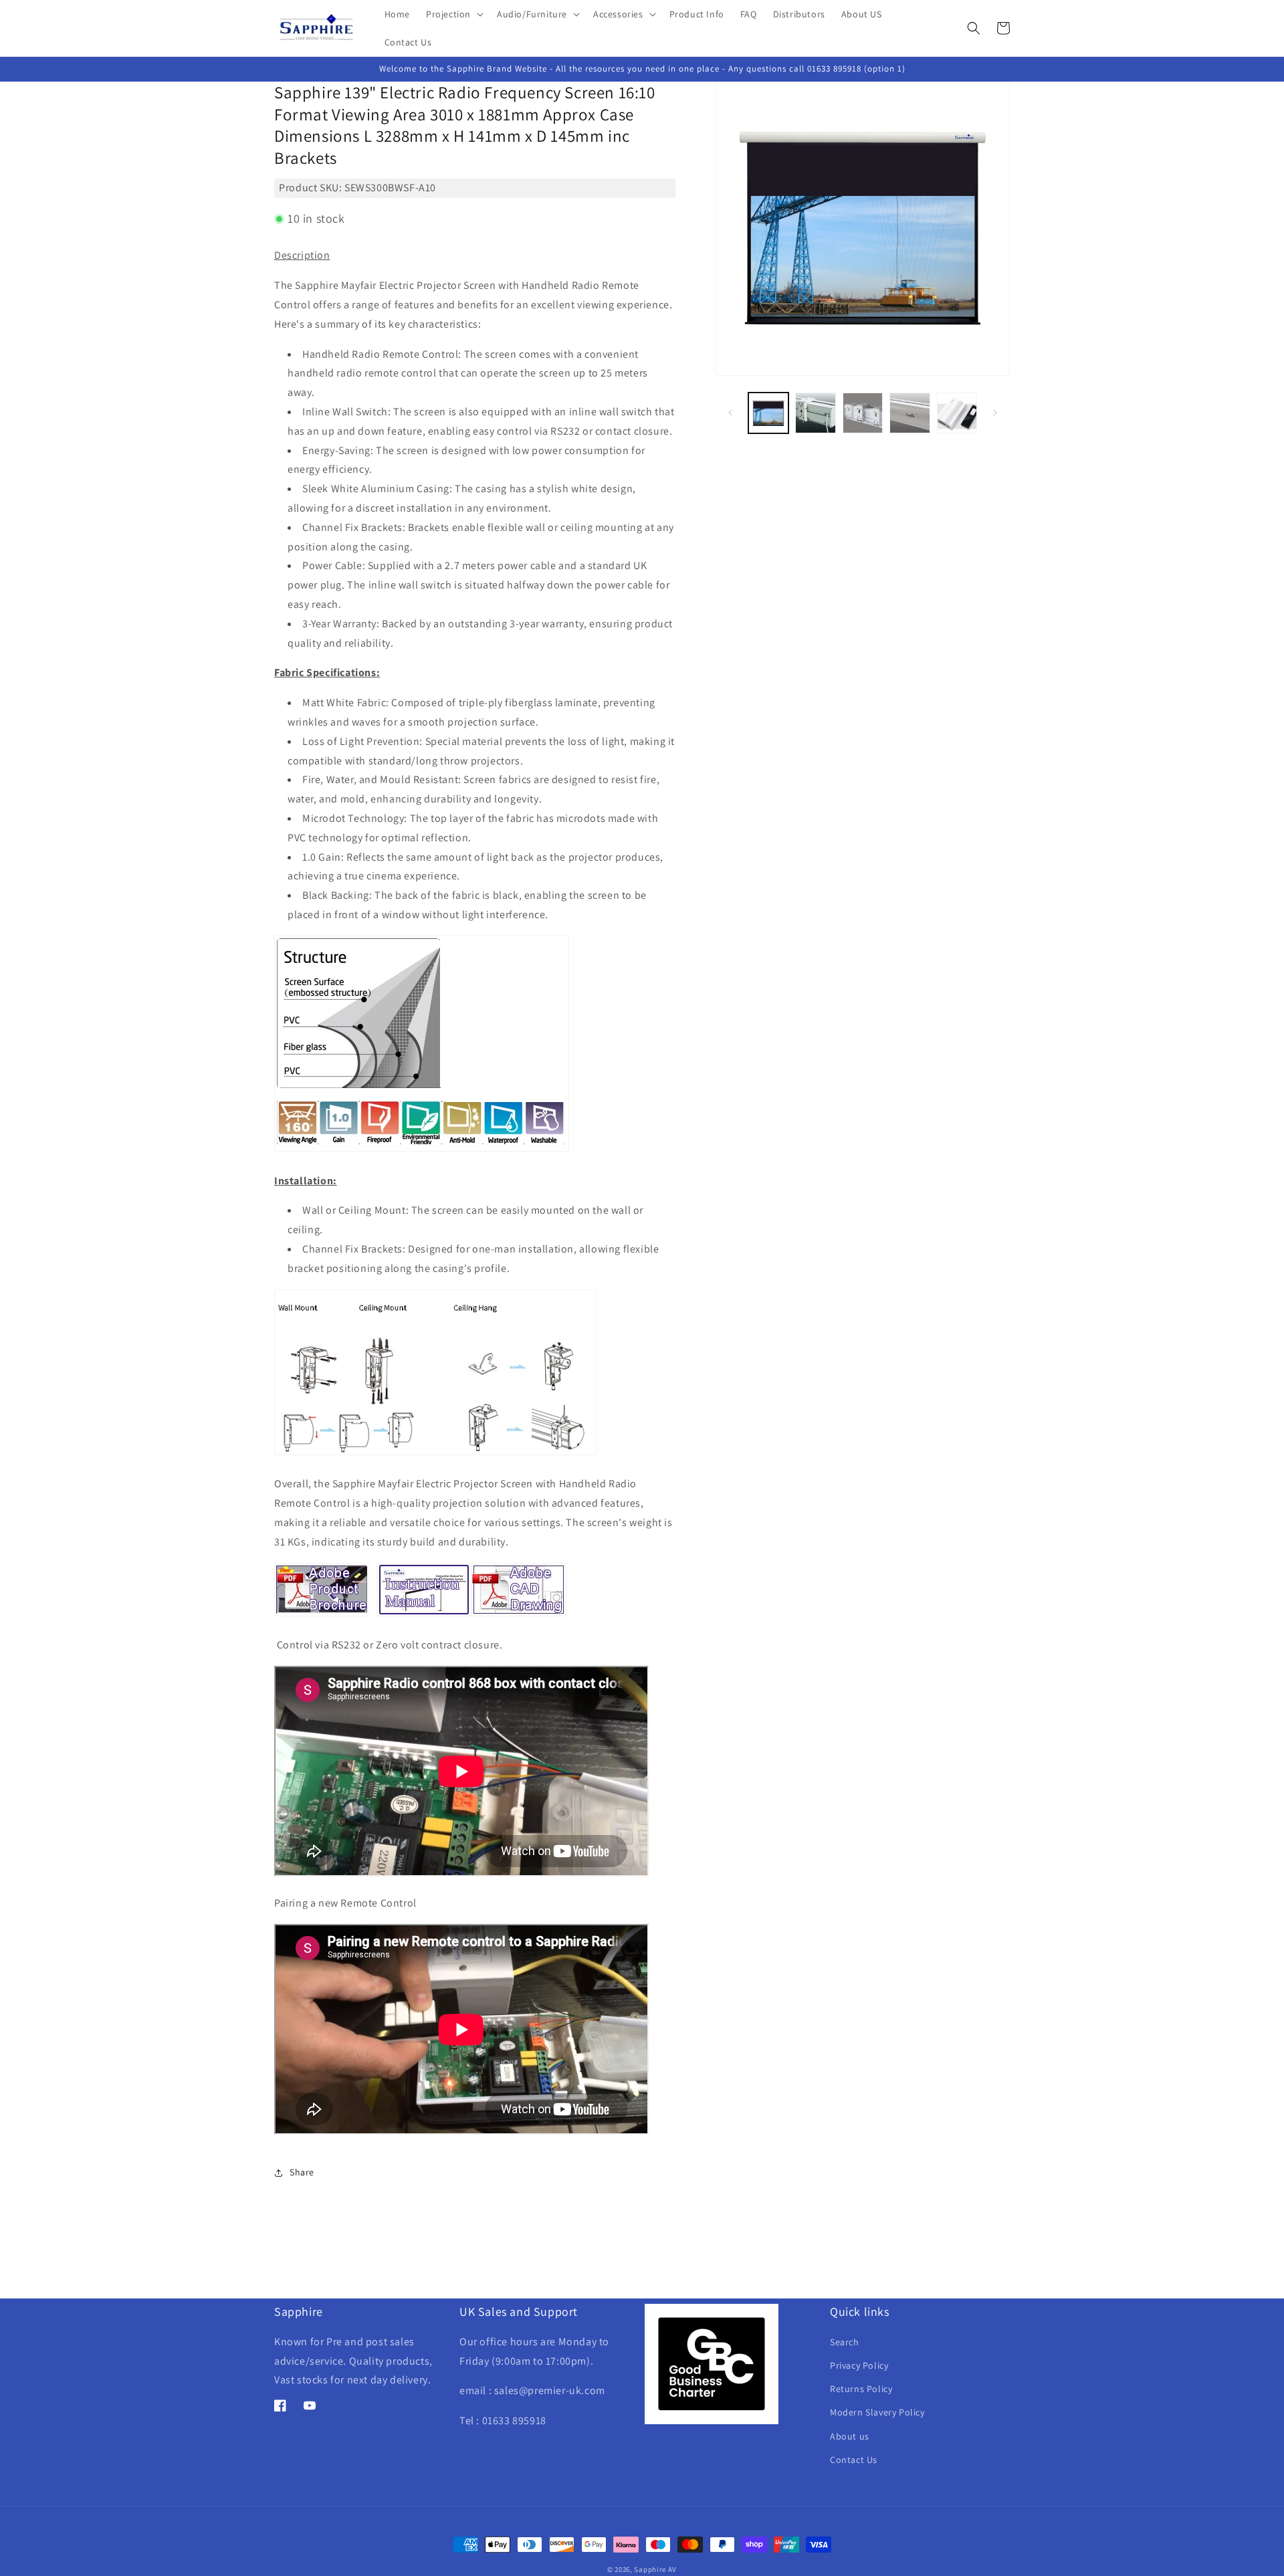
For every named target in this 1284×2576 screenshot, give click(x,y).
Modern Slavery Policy (877, 2413)
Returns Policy (861, 2389)
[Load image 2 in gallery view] (815, 413)
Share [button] (302, 2172)
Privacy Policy (859, 2366)
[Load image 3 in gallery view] (863, 413)
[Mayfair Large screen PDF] (322, 1615)
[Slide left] (730, 413)
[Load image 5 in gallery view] (957, 413)
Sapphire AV (655, 2569)
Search (845, 2342)
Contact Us (854, 2460)
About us (850, 2436)
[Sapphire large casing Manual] (424, 1615)
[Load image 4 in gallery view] (909, 413)
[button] (453, 14)
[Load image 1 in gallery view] (768, 413)
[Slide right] (995, 413)
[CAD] (519, 1615)
